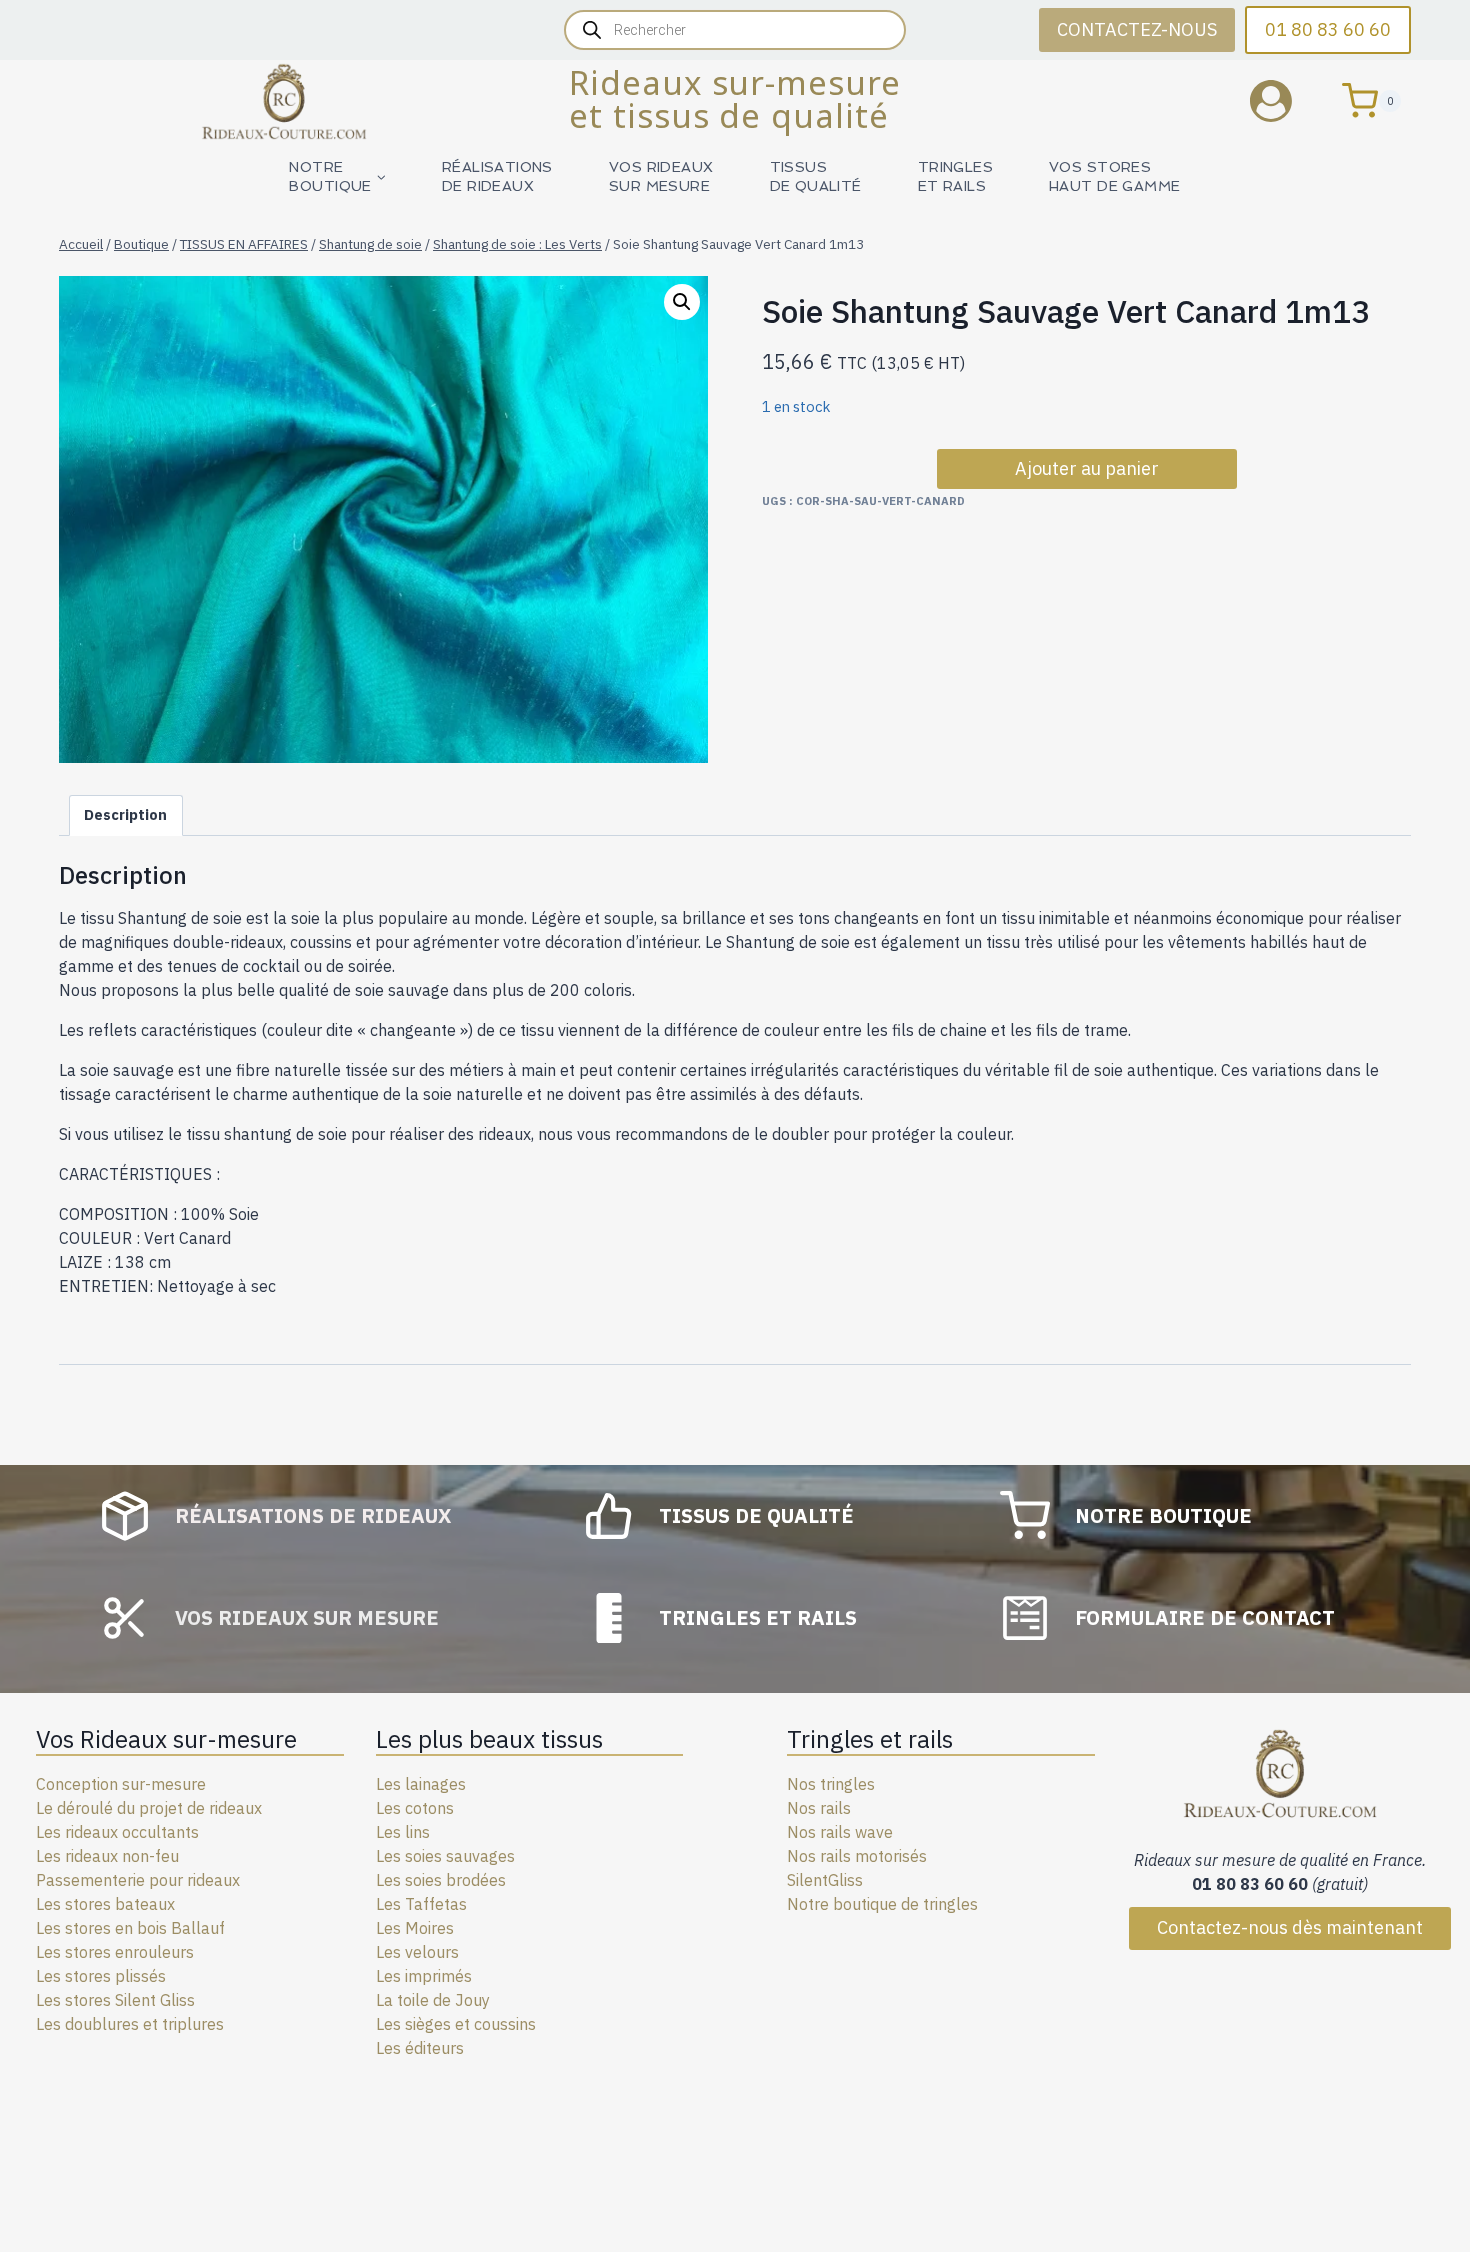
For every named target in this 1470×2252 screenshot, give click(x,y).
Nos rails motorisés (857, 1856)
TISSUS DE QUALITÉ (816, 176)
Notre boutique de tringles (882, 1904)
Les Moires (415, 1928)
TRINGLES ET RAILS (955, 176)
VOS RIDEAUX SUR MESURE (661, 176)
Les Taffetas (421, 1904)
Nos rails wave (840, 1832)
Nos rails (819, 1808)
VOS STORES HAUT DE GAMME (1114, 176)
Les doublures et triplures (130, 2024)
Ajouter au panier (1087, 468)
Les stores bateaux (105, 1904)
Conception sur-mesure (121, 1784)
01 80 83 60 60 (1328, 29)
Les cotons (415, 1808)
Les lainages (421, 1784)
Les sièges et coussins (456, 2024)
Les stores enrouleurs (115, 1952)
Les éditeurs (420, 2048)
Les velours (417, 1952)
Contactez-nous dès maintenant (1290, 1927)
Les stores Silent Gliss (115, 2000)
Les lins (403, 1832)
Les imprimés (424, 1976)
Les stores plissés (101, 1976)
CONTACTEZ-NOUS (1137, 29)
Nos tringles (831, 1784)
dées (488, 1880)
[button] (682, 302)
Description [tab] (125, 814)
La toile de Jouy (433, 2000)
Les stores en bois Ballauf (130, 1928)
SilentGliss (825, 1880)
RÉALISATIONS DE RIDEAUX (497, 176)
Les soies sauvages (445, 1856)
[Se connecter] (1286, 100)
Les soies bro (423, 1880)
